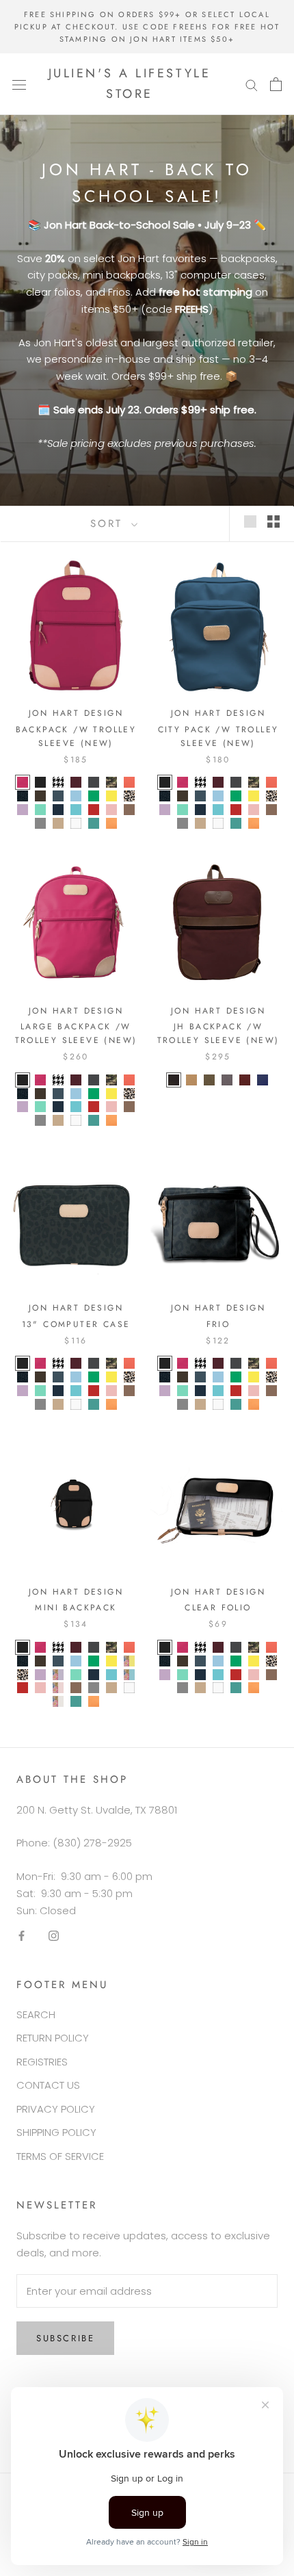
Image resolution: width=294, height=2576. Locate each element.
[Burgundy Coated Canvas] (76, 782)
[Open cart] (276, 84)
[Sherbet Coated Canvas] (111, 823)
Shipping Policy (56, 2132)
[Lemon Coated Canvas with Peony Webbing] (129, 1661)
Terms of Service (60, 2156)
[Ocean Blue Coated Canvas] (76, 810)
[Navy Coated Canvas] (58, 810)
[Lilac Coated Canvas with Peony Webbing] (58, 1675)
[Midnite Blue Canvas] (263, 1080)
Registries (42, 2062)
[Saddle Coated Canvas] (129, 810)
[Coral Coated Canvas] (129, 782)
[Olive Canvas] (209, 1080)
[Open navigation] (19, 84)
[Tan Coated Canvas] (58, 823)
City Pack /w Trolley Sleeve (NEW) (218, 736)
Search (36, 2014)
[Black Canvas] (174, 1080)
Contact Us (48, 2085)
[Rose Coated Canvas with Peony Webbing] (58, 1688)
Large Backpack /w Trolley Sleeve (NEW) (76, 1033)
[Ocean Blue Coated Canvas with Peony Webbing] (129, 1675)
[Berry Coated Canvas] (23, 782)
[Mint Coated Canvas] (40, 810)
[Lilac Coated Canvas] (23, 810)
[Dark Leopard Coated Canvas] (23, 796)
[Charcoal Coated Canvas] (94, 782)
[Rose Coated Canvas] (111, 810)
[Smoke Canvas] (227, 1080)
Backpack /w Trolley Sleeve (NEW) (76, 736)
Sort (109, 524)
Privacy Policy (56, 2109)
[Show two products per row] (273, 521)
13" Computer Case (76, 1324)
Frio (218, 1324)
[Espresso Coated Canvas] (40, 796)
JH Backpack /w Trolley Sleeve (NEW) (218, 1033)
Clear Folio (218, 1608)
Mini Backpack (76, 1608)
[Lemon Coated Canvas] (111, 796)
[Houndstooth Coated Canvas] (58, 782)
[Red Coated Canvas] (94, 810)
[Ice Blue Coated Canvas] (76, 796)
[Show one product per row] (250, 521)
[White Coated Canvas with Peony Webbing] (58, 1701)
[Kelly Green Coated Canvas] (94, 796)
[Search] (252, 84)
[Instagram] (54, 1935)
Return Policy (53, 2038)
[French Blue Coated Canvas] (58, 796)
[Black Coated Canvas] (40, 782)
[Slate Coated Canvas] (40, 823)
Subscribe (65, 2338)
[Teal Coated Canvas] (94, 823)
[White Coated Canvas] (76, 823)
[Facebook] (22, 1935)
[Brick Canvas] (245, 1080)
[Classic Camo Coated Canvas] (111, 782)
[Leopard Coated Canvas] (129, 796)
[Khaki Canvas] (191, 1080)
